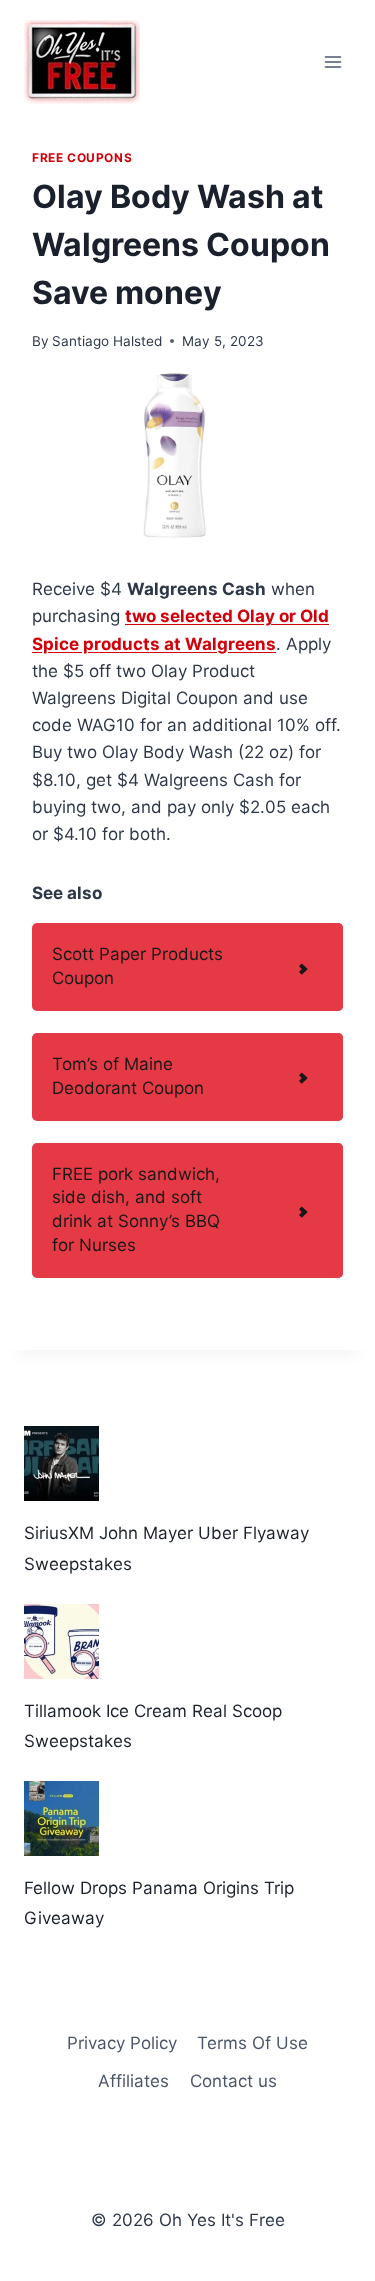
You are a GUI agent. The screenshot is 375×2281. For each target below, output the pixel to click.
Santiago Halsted (107, 341)
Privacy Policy (122, 2043)
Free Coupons (82, 157)
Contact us (233, 2081)
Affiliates (133, 2081)
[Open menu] (332, 61)
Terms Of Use (252, 2043)
